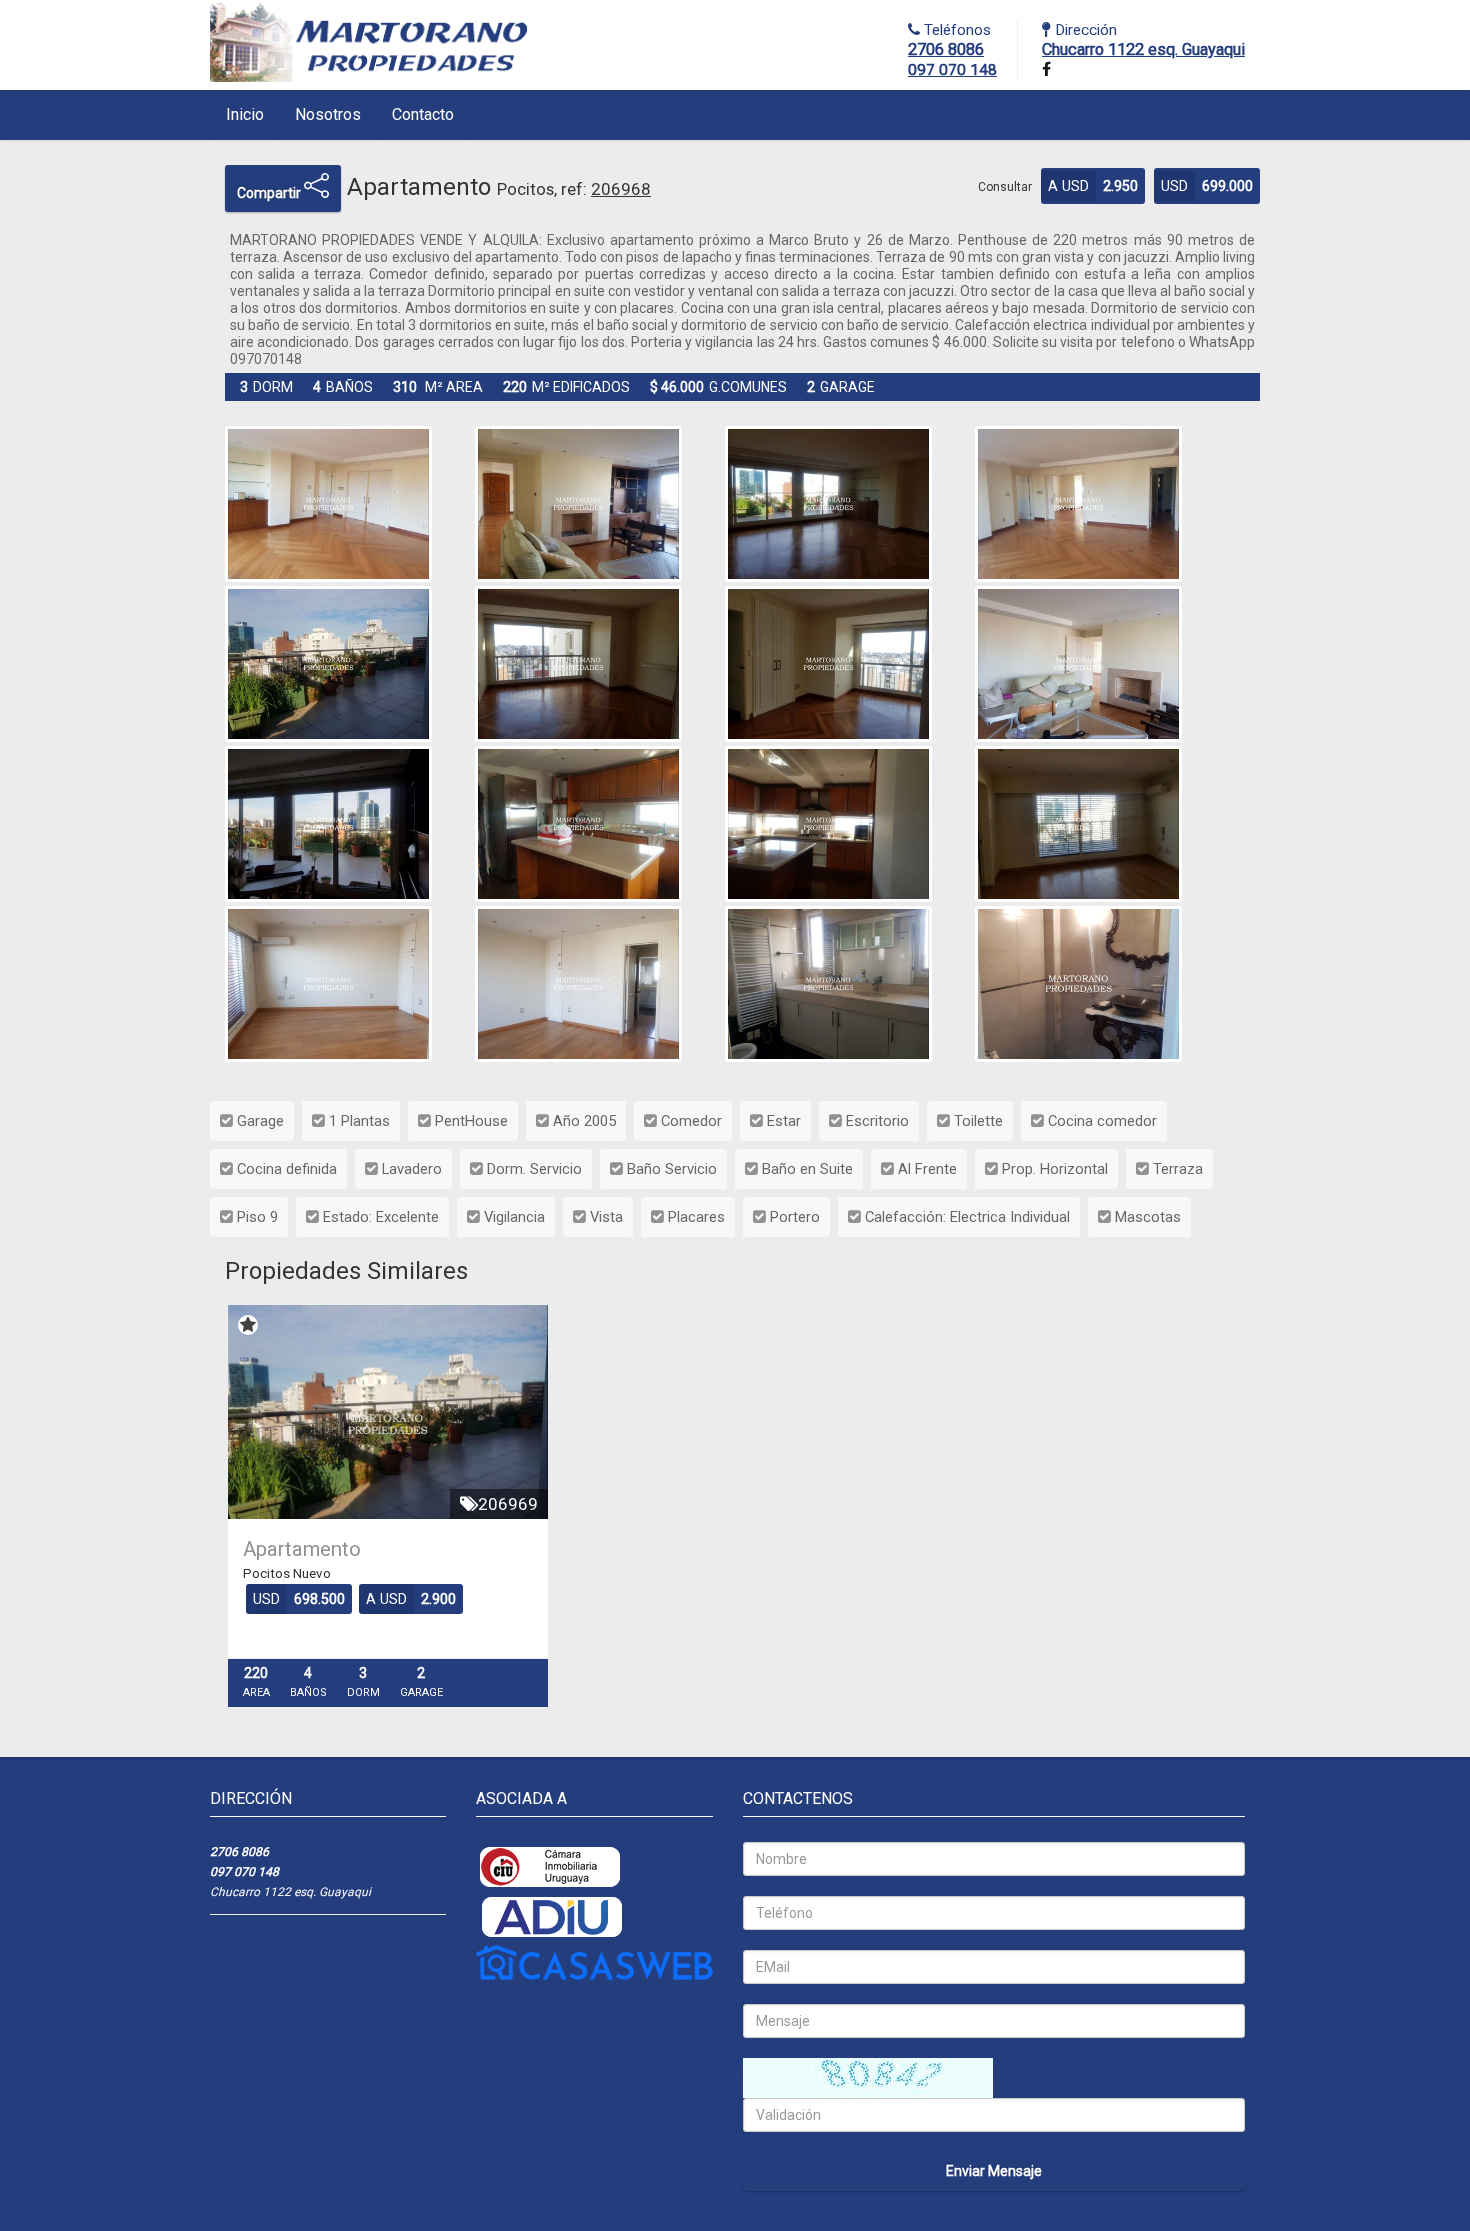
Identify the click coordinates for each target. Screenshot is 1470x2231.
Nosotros (328, 114)
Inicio (245, 114)
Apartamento (302, 1549)
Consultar (1005, 187)
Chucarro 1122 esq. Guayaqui (1143, 49)
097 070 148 (952, 70)
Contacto (423, 114)
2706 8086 (946, 49)
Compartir (270, 193)
